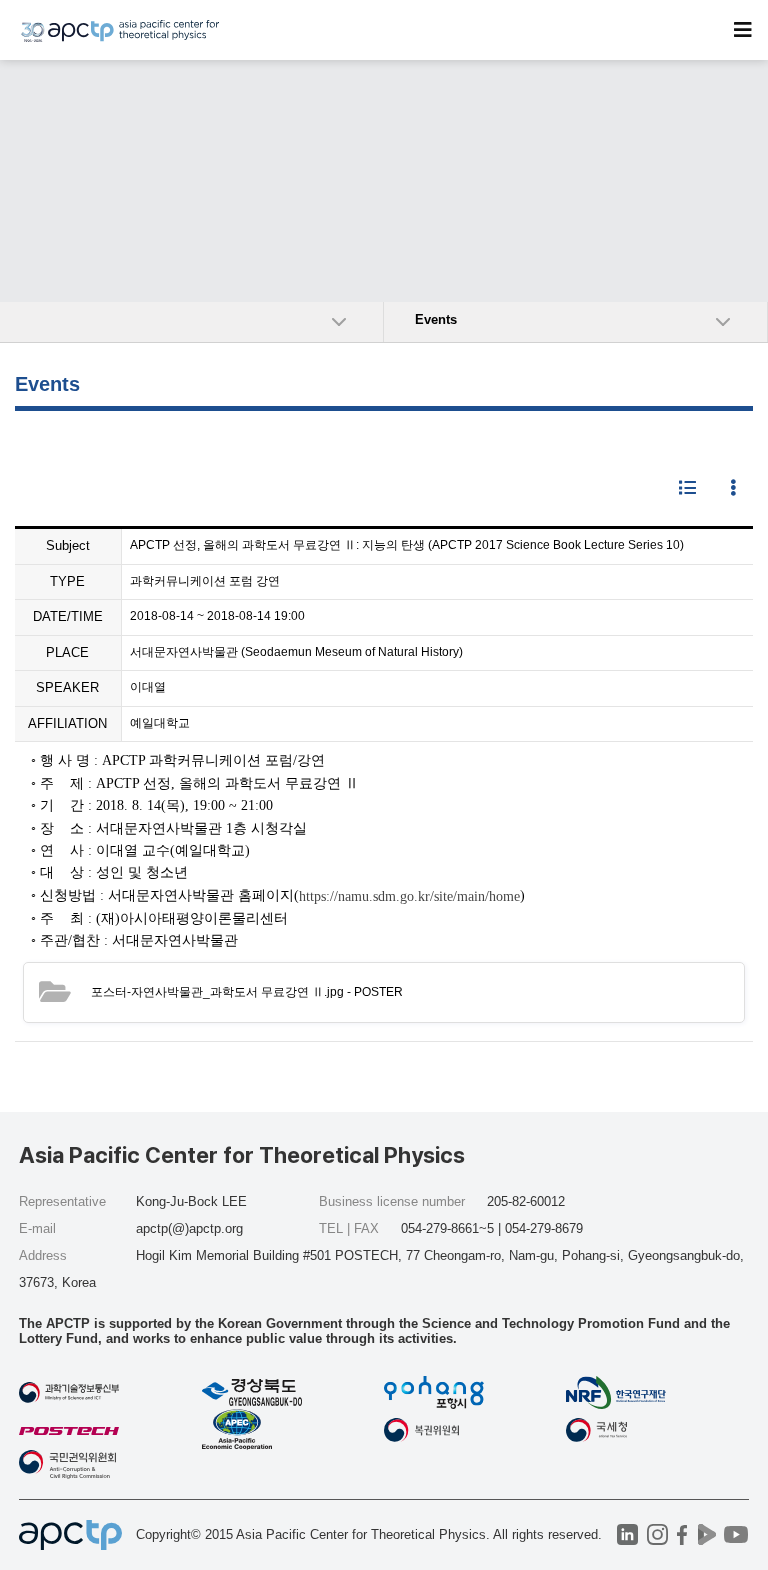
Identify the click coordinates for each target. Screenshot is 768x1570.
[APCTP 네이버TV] (707, 1534)
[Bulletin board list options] (733, 488)
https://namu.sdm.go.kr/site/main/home (409, 895)
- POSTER (247, 992)
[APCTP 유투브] (736, 1534)
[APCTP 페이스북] (682, 1534)
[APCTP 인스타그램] (657, 1534)
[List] (687, 488)
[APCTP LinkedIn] (627, 1534)
